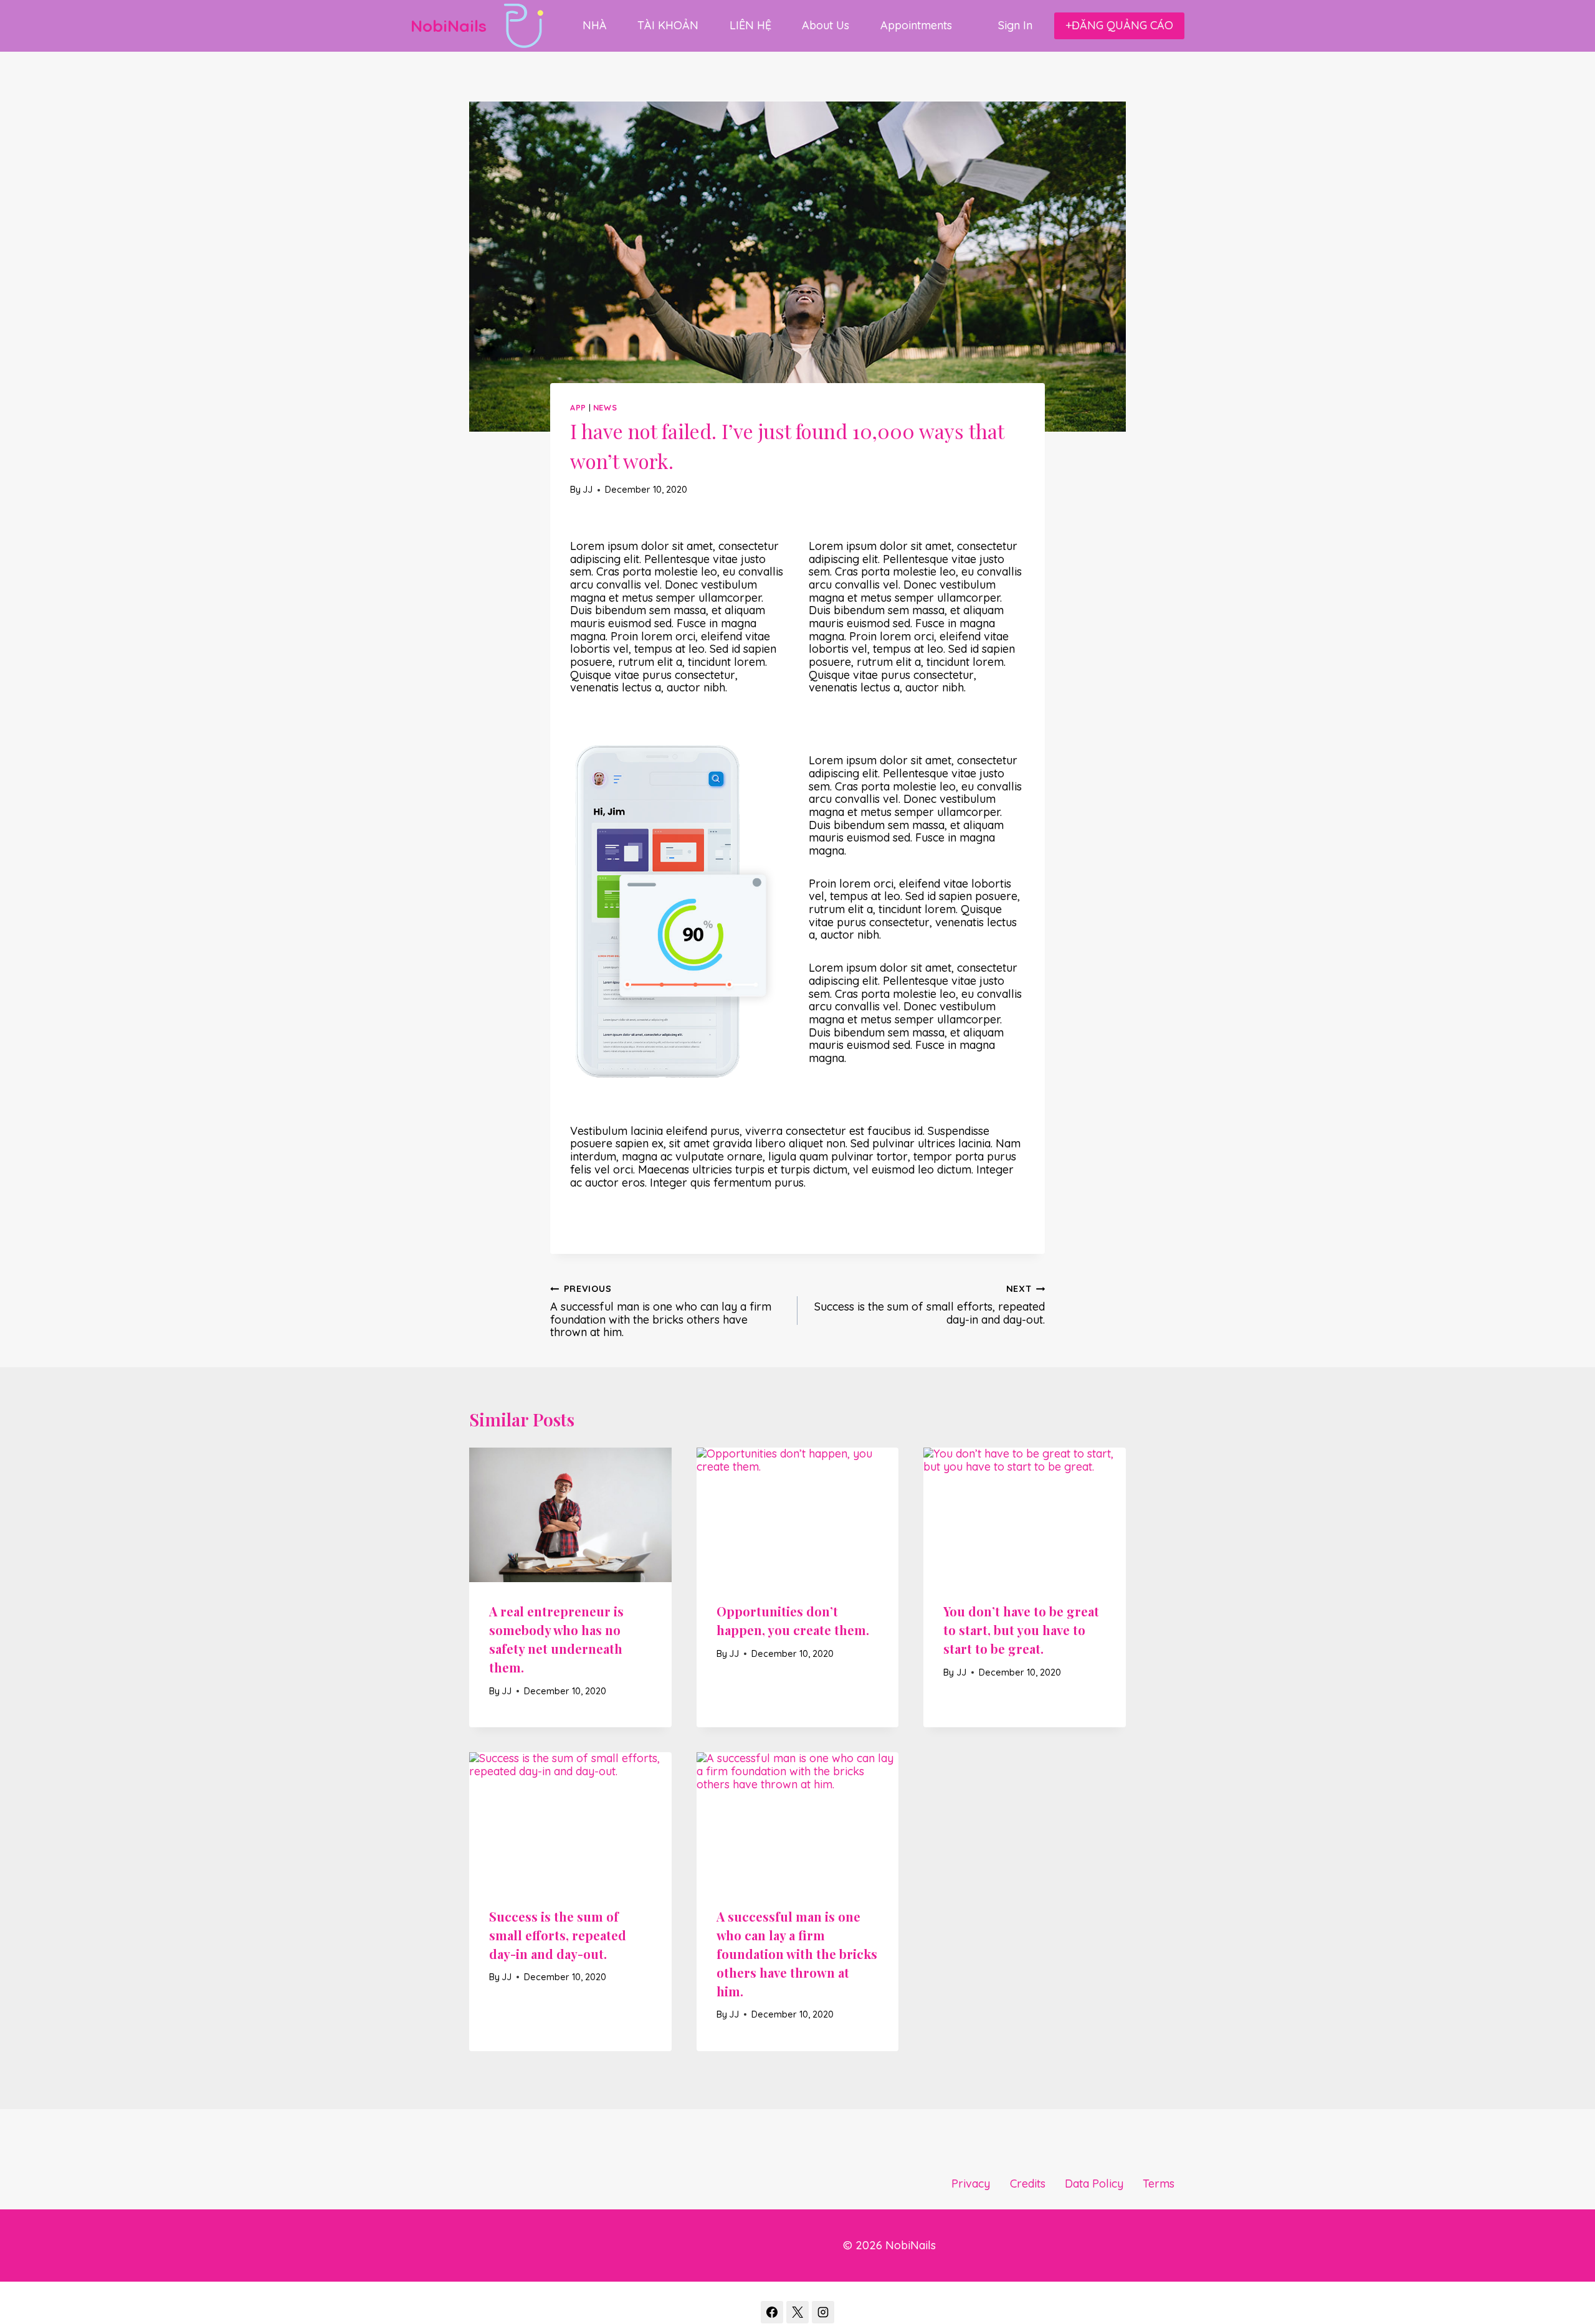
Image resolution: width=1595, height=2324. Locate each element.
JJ (588, 490)
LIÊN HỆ (750, 25)
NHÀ (595, 25)
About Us (826, 25)
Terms (1159, 2184)
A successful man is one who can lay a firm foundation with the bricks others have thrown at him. (661, 1311)
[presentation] (570, 1515)
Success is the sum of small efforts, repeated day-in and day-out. (930, 1305)
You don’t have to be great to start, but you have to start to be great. (1021, 1630)
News (605, 407)
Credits (1028, 2184)
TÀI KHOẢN (668, 25)
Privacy (971, 2184)
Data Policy (1094, 2184)
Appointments (916, 25)
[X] (797, 2312)
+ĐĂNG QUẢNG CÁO (1119, 25)
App (578, 407)
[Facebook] (772, 2312)
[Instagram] (823, 2312)
